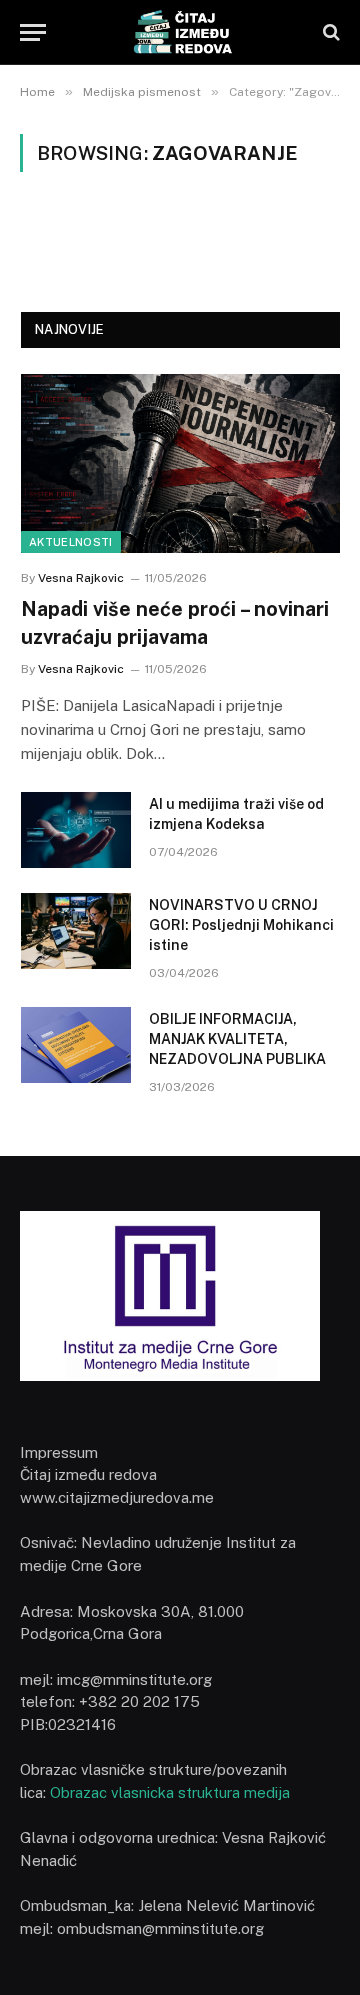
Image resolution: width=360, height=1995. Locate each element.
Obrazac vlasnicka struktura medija (170, 1792)
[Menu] (33, 32)
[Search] (329, 32)
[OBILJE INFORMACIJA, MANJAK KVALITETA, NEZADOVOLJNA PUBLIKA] (76, 1045)
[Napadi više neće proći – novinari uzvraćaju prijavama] (180, 463)
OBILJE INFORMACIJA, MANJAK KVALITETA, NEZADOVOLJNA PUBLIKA (237, 1039)
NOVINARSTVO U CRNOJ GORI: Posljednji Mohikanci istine (241, 925)
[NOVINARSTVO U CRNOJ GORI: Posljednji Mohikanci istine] (76, 931)
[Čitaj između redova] (179, 32)
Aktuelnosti (71, 542)
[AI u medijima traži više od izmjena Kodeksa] (76, 830)
